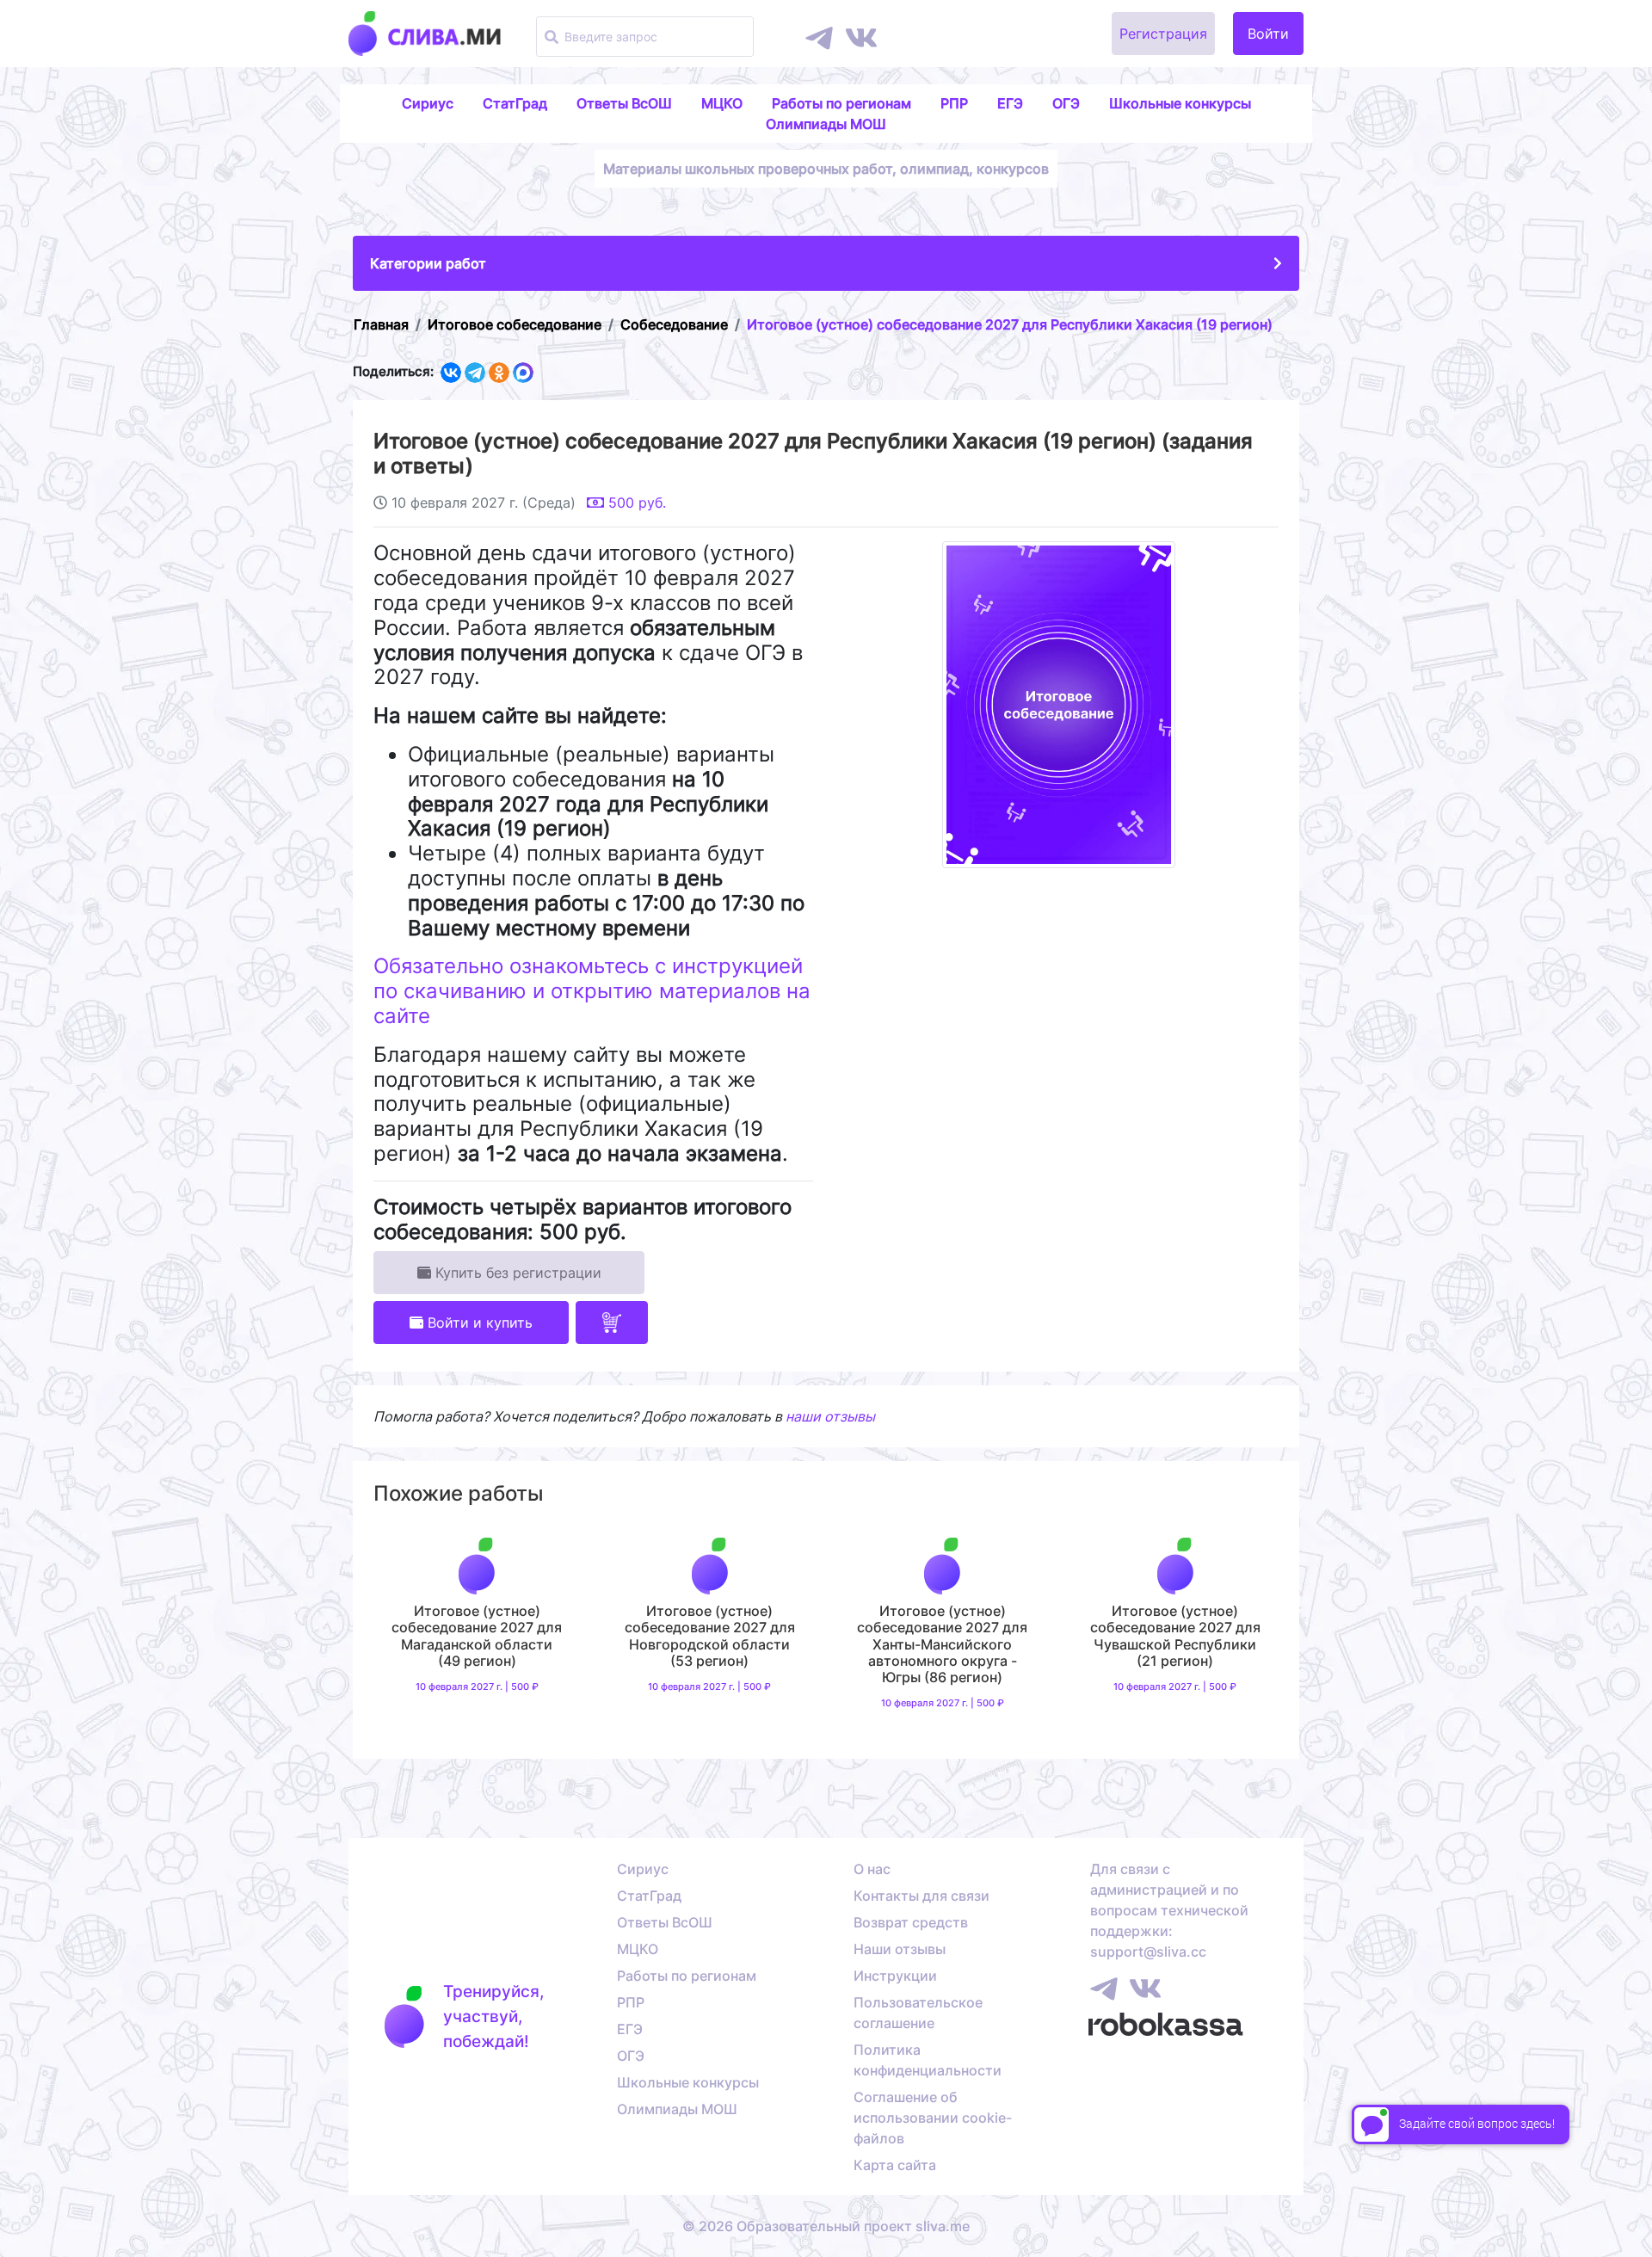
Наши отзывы (900, 1949)
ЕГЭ (1010, 103)
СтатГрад (515, 103)
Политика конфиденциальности (928, 2060)
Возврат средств (911, 1922)
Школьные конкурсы (1180, 103)
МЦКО (722, 103)
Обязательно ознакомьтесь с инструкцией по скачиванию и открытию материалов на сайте (592, 991)
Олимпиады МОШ (826, 124)
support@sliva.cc (1148, 1952)
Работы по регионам (841, 103)
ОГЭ (1066, 103)
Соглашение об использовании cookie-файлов (933, 2118)
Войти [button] (1268, 34)
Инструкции (895, 1976)
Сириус (428, 103)
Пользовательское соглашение (918, 2013)
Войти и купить (478, 1323)
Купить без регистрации (516, 1273)
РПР (954, 103)
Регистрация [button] (1163, 34)
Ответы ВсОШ (624, 103)
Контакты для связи (922, 1896)
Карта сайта (895, 2165)
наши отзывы (830, 1416)
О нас (872, 1869)
